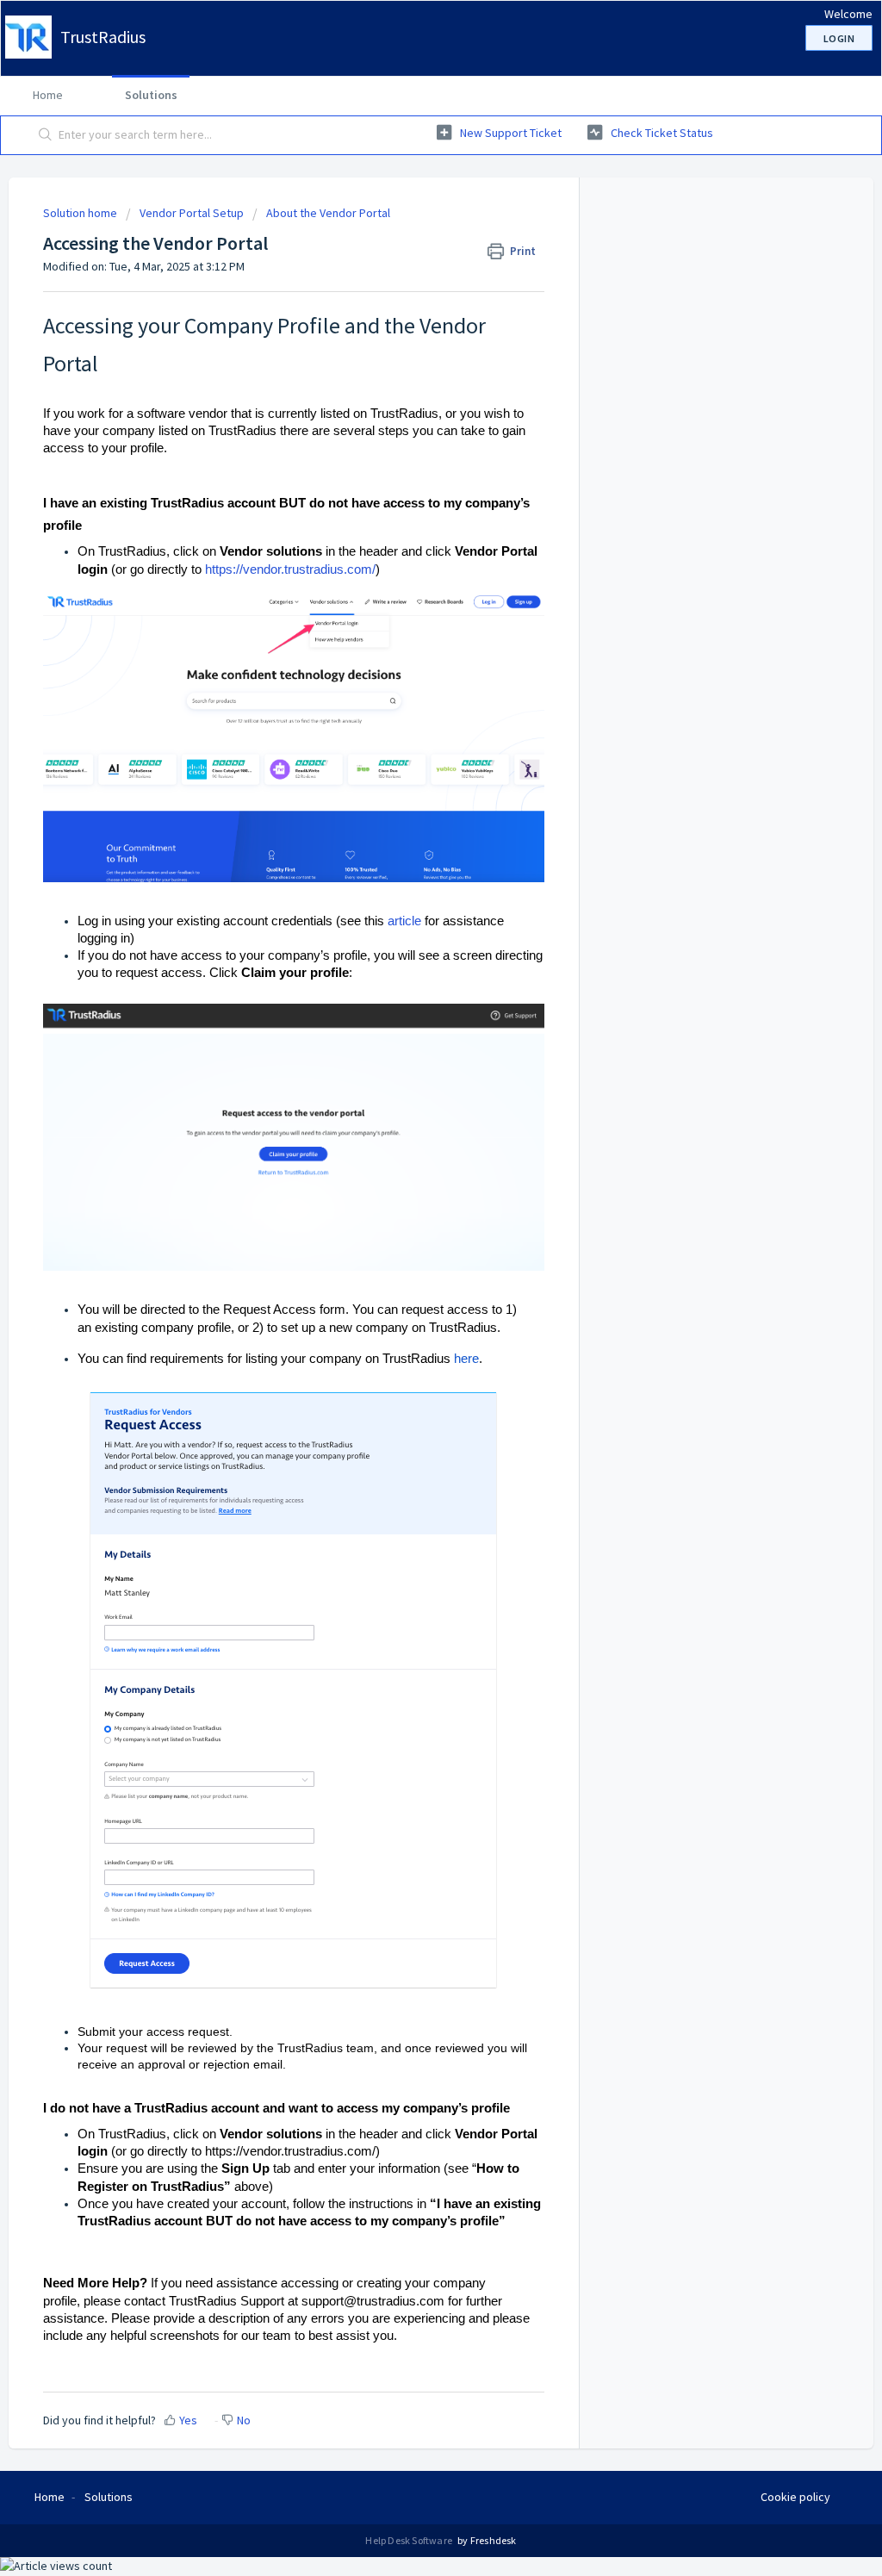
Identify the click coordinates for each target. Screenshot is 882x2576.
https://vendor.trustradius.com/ (290, 569)
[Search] (46, 135)
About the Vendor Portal (328, 213)
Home (48, 95)
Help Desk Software (410, 2540)
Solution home (81, 213)
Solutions (151, 95)
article (404, 921)
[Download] (409, 1094)
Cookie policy (795, 2497)
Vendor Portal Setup (192, 213)
